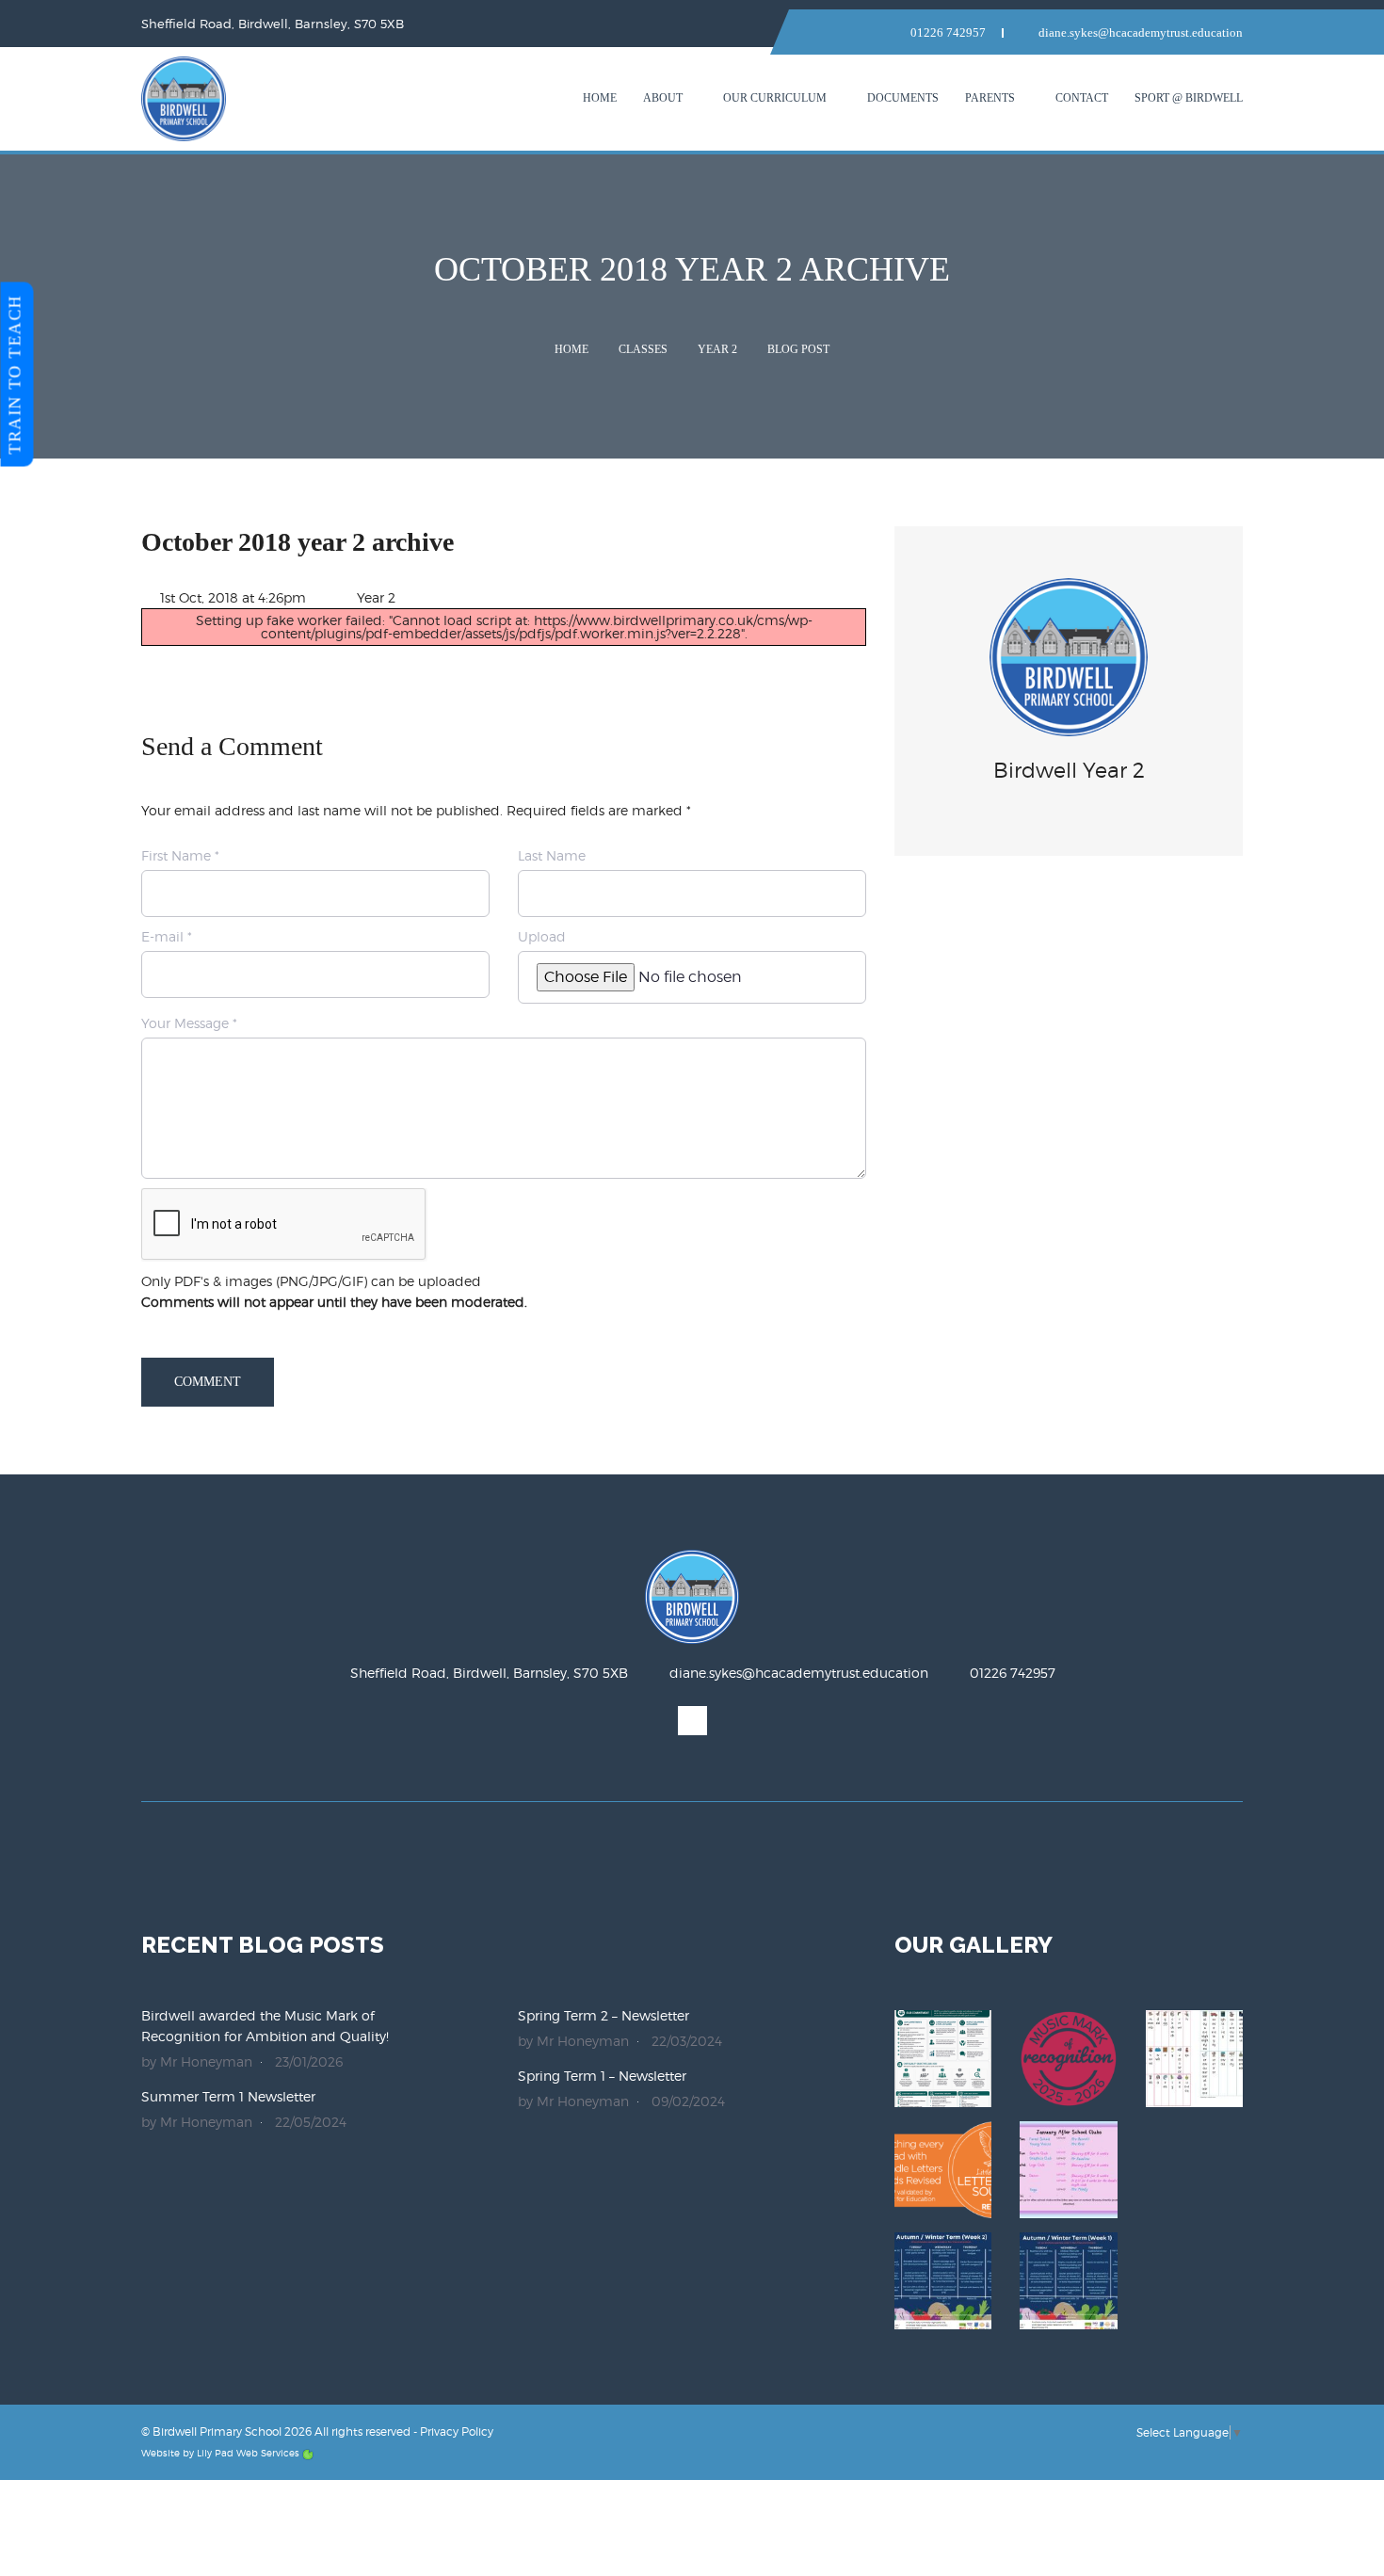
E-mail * (167, 936)
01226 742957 (947, 32)
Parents (990, 98)
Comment (208, 1382)
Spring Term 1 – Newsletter (602, 2076)
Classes (643, 349)
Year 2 (717, 349)
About (663, 98)
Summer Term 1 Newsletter (228, 2096)
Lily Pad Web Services (248, 2453)
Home (600, 98)
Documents (903, 98)
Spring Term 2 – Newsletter (603, 2015)
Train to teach (15, 374)
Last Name (552, 855)
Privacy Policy (457, 2431)
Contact (1082, 98)
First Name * (180, 855)
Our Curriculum (775, 98)
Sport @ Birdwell (1189, 98)
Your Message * (189, 1023)
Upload (542, 936)
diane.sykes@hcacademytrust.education (1139, 32)
